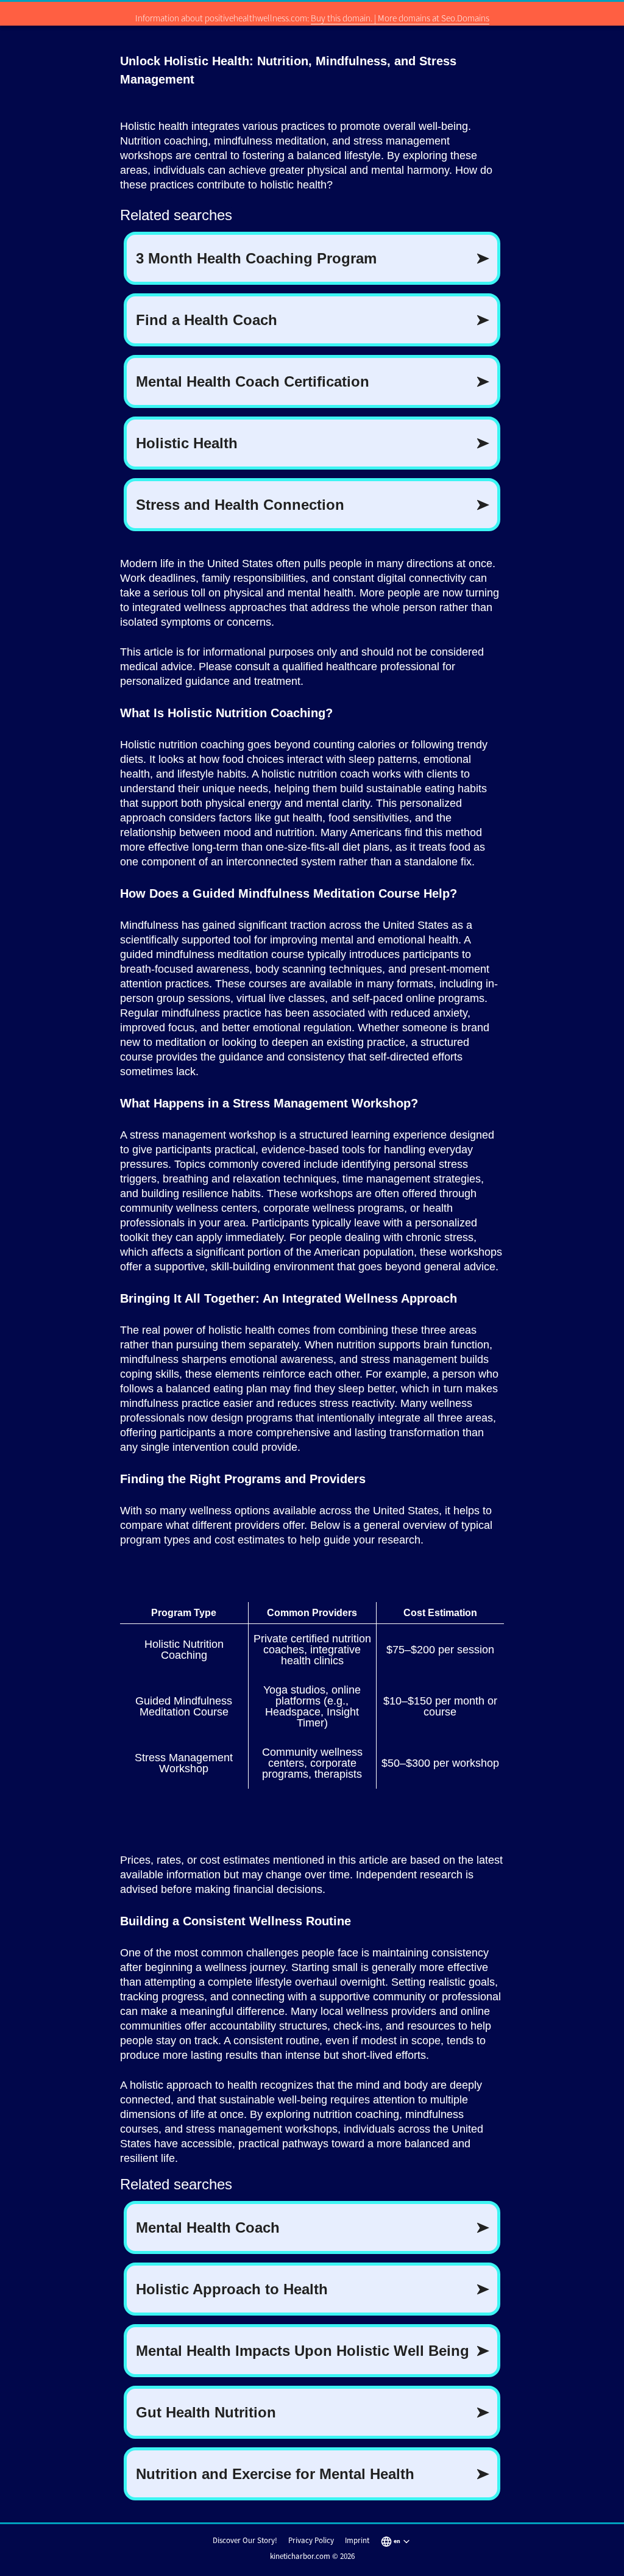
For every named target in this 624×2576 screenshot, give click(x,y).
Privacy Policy (311, 2540)
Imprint (357, 2540)
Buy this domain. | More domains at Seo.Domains (400, 18)
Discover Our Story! (245, 2540)
